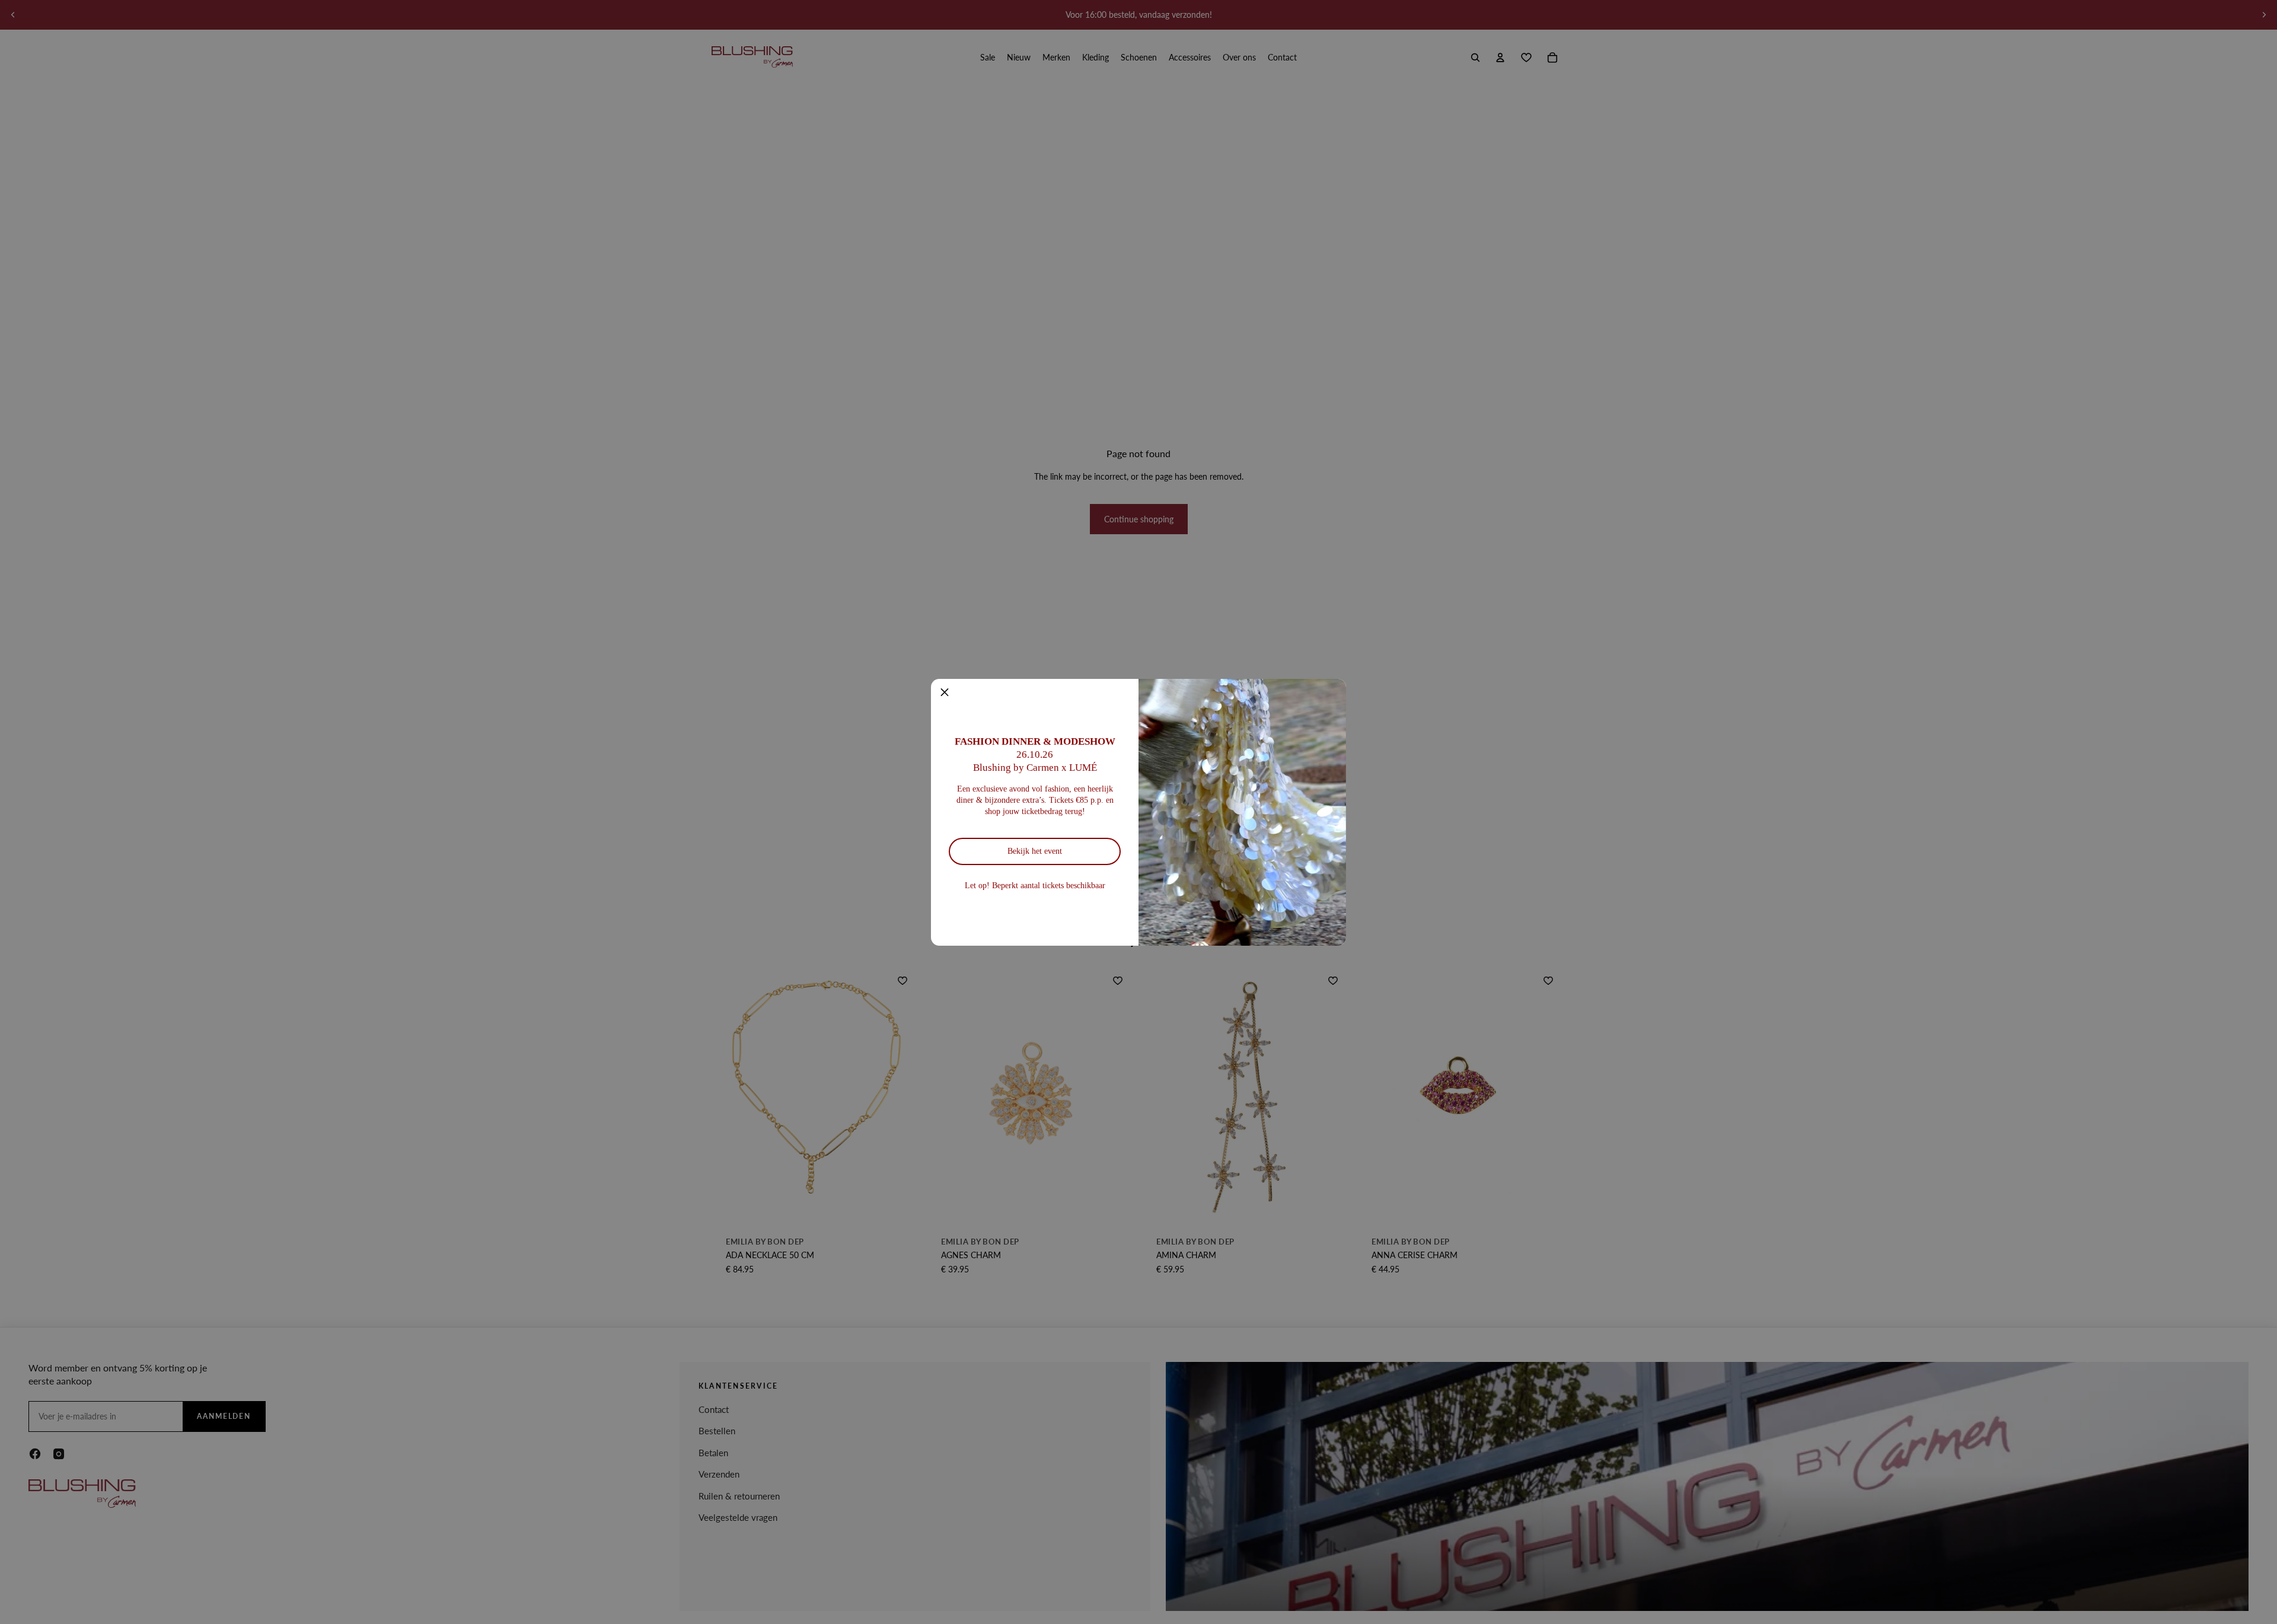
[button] (945, 693)
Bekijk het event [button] (1035, 851)
